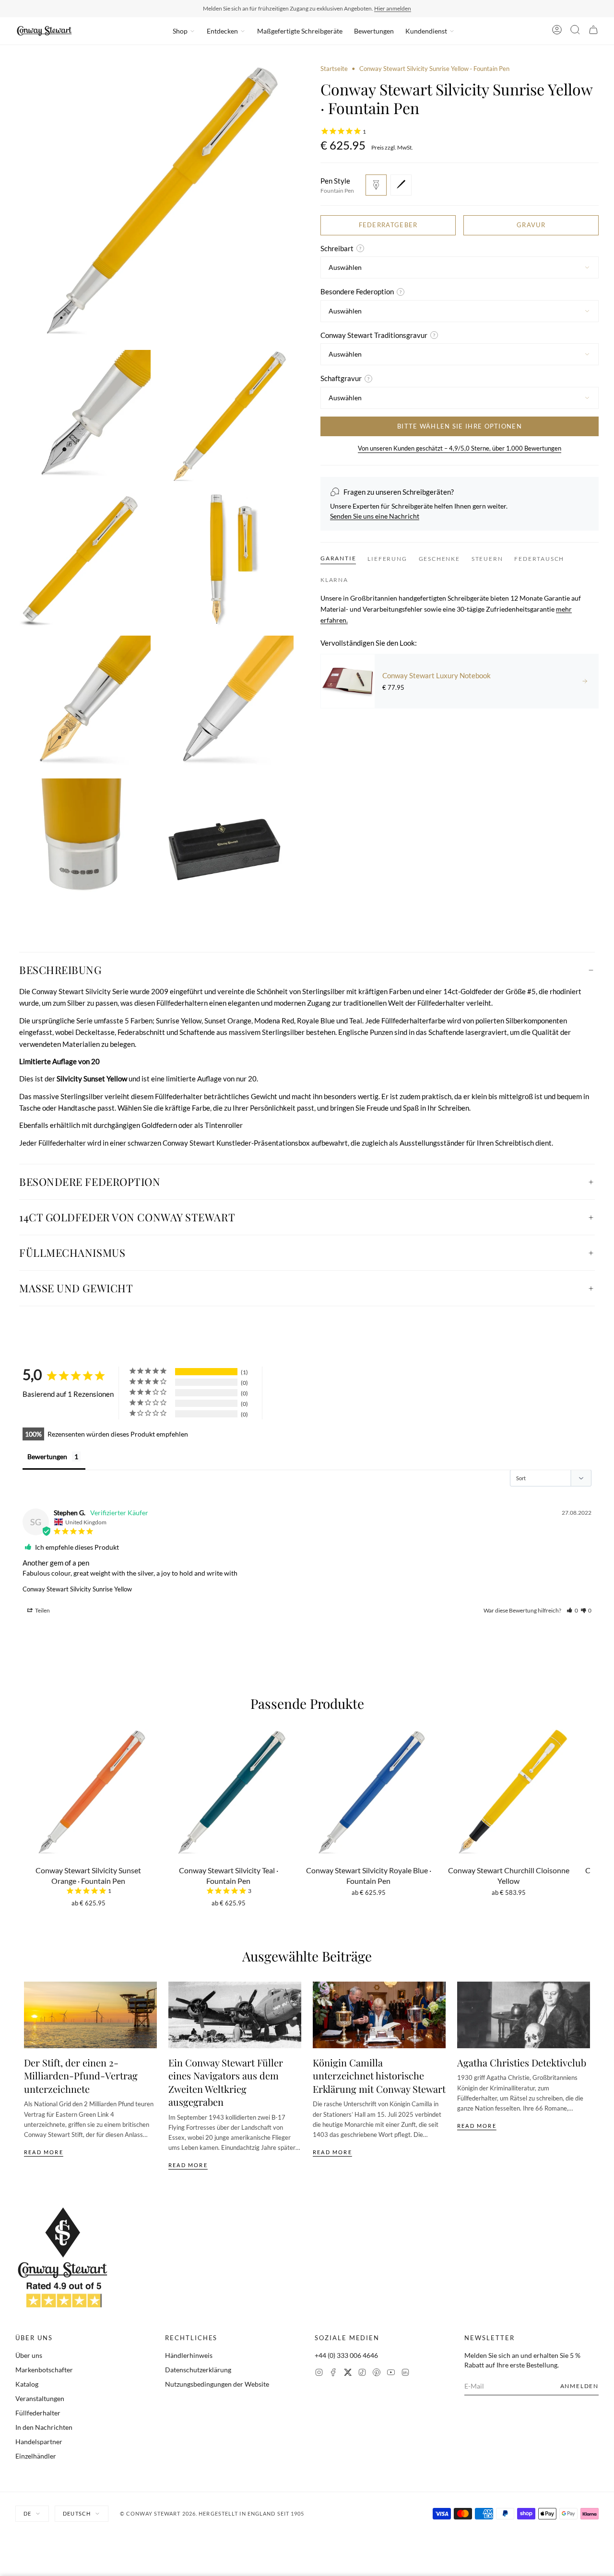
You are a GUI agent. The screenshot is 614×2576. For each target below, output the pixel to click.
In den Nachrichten (44, 2427)
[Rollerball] (401, 185)
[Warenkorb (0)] (593, 31)
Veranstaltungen (40, 2398)
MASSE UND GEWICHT (76, 1288)
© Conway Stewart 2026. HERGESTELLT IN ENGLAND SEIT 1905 (212, 2513)
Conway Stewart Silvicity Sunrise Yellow (77, 1589)
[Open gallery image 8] (83, 846)
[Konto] (557, 31)
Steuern (487, 559)
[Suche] (575, 31)
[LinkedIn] (405, 2373)
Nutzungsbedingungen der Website (217, 2384)
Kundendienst (426, 31)
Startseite (334, 69)
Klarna (334, 580)
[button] (572, 1610)
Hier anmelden (393, 8)
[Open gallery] (154, 203)
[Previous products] (27, 1798)
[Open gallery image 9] (226, 846)
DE (27, 2513)
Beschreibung (60, 970)
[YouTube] (391, 2373)
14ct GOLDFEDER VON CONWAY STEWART (127, 1217)
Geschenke (439, 559)
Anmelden (579, 2386)
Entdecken (222, 31)
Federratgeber (388, 225)
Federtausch (539, 559)
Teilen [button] (42, 1610)
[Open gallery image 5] (226, 560)
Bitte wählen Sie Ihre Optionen (460, 426)
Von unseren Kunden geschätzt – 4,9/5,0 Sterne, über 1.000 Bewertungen (460, 448)
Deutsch (77, 2513)
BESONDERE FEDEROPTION (90, 1182)
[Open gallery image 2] (83, 418)
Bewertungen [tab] (47, 1456)
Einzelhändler (36, 2456)
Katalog (27, 2384)
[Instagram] (319, 2373)
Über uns (29, 2355)
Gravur (531, 225)
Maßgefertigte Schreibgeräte (300, 31)
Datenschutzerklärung (198, 2370)
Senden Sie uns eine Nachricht (375, 516)
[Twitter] (348, 2373)
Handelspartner (39, 2442)
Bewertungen (374, 31)
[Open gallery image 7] (226, 703)
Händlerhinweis (189, 2355)
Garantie (338, 558)
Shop (180, 31)
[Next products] (587, 1798)
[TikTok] (362, 2373)
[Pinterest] (377, 2373)
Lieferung (387, 559)
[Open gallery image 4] (83, 560)
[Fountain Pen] (376, 185)
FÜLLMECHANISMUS (72, 1253)
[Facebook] (333, 2373)
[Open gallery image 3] (226, 418)
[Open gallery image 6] (83, 703)
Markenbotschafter (44, 2370)
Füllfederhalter (38, 2413)
